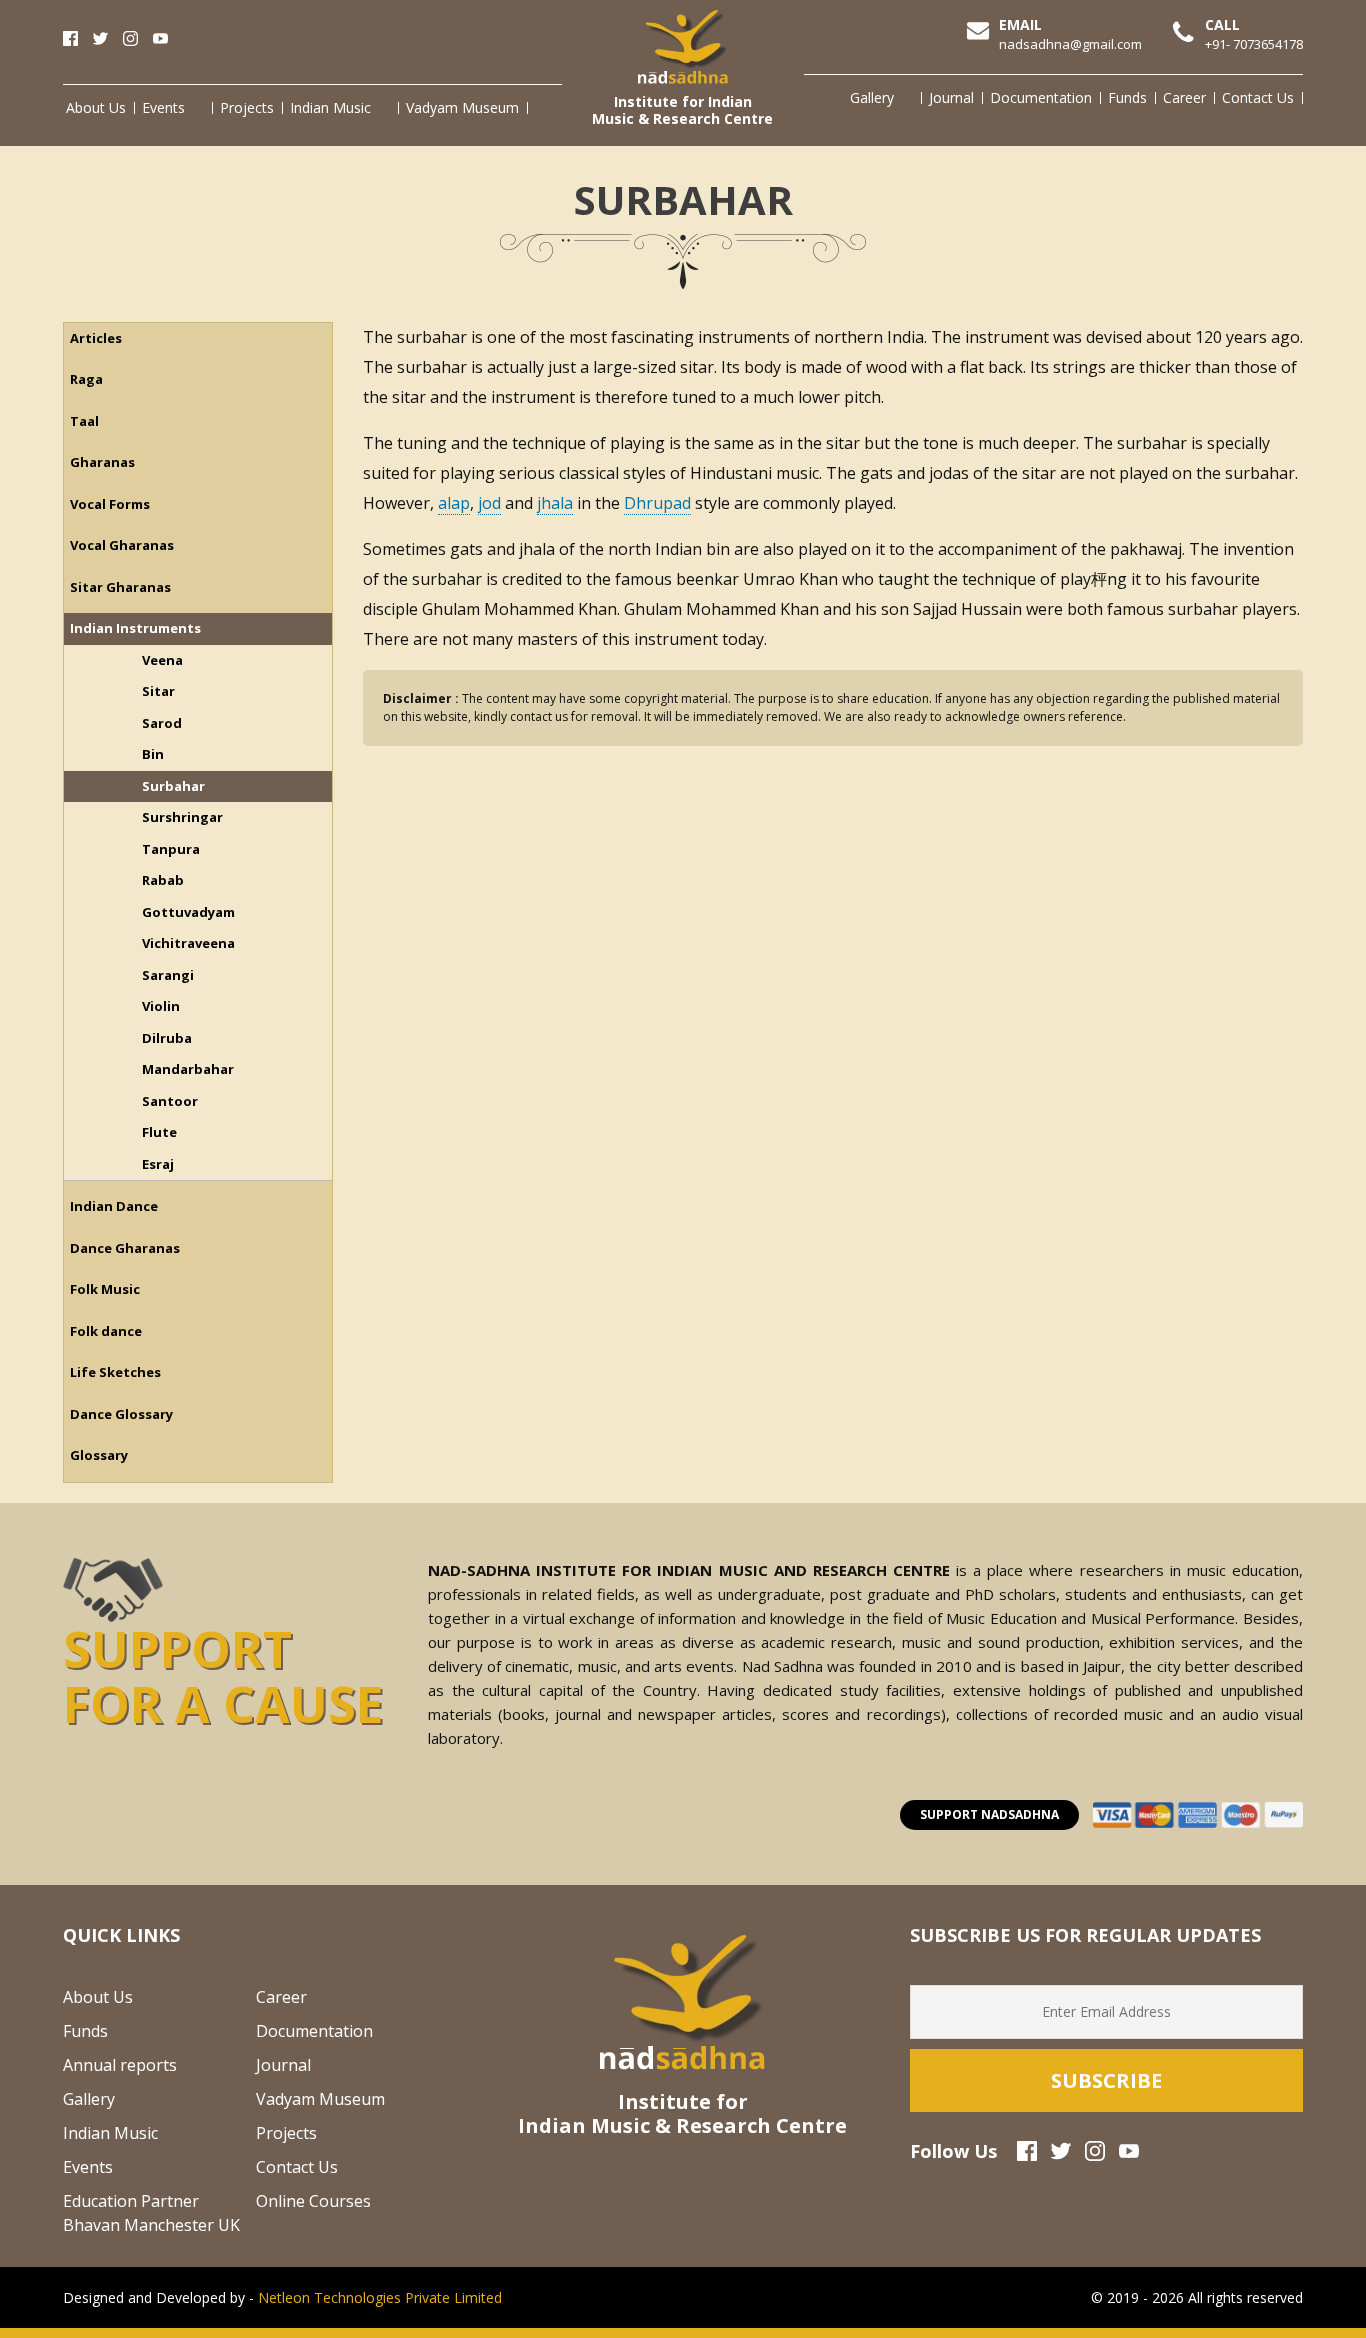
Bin (153, 754)
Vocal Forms (110, 504)
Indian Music (330, 108)
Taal (84, 421)
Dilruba (167, 1038)
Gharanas (102, 462)
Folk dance (106, 1331)
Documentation (1041, 98)
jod (489, 503)
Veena (162, 660)
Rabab (163, 880)
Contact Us (1258, 98)
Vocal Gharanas (122, 545)
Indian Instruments (135, 628)
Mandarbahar (188, 1069)
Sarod (162, 723)
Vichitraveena (188, 943)
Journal (951, 98)
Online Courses (313, 2201)
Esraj (158, 1164)
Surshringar (182, 817)
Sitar (158, 691)
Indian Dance (114, 1206)
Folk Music (105, 1289)
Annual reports (120, 2065)
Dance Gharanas (125, 1248)
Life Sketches (115, 1372)
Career (1184, 98)
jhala (555, 503)
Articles (96, 338)
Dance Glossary (121, 1414)
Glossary (99, 1455)
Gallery (872, 98)
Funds (1127, 98)
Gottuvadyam (188, 912)
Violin (161, 1006)
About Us (96, 108)
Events (163, 108)
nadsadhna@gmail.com (1070, 44)
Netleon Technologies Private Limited (380, 2297)
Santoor (170, 1101)
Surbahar (173, 786)
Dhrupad (657, 503)
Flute (159, 1132)
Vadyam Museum (462, 108)
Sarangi (168, 975)
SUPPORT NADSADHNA (989, 1814)
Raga (86, 379)
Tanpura (171, 849)
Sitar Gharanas (120, 587)
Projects (247, 108)
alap (454, 503)
